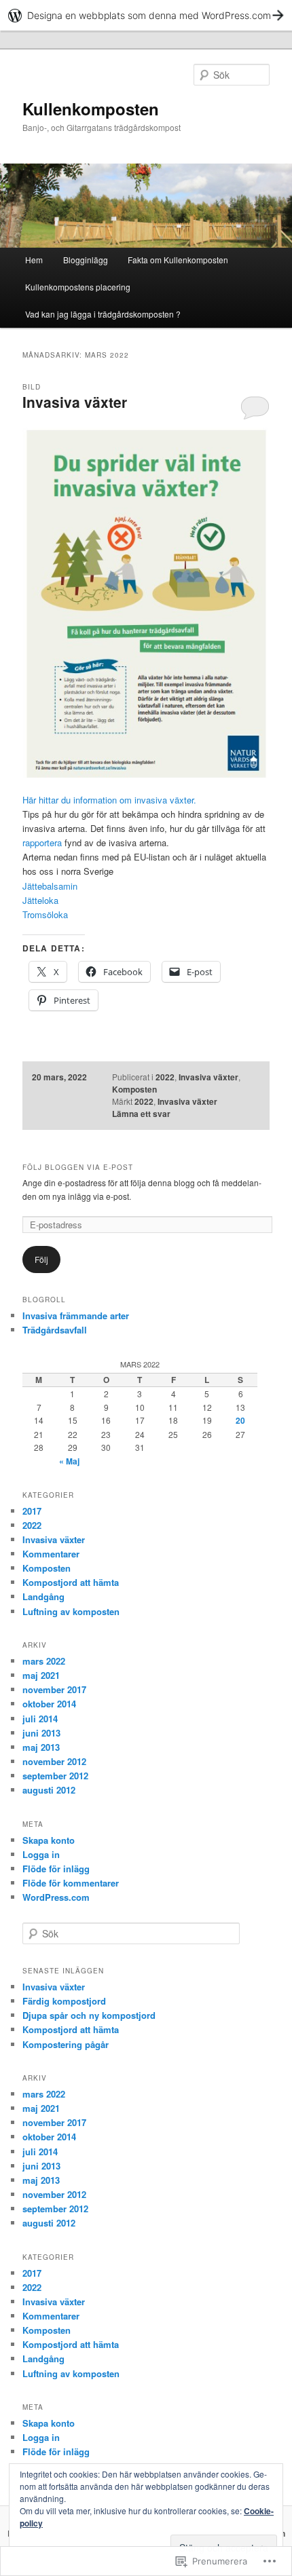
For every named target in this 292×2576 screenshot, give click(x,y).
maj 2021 (41, 1675)
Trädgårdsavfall (55, 1330)
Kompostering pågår (66, 2044)
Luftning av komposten (71, 1611)
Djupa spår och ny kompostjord (89, 2015)
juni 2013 (41, 1733)
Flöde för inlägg (56, 1869)
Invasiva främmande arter (76, 1315)
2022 (165, 1077)
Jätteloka (40, 900)
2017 (32, 1511)
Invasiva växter (75, 402)
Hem (34, 260)
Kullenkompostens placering (78, 287)
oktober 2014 (49, 1704)
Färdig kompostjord (64, 2001)
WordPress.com (56, 1897)
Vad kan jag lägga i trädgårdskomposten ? (103, 314)
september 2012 (55, 1776)
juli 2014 (40, 1719)
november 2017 (54, 1689)
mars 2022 (44, 1661)
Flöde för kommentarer (71, 1883)
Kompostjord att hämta (71, 1582)
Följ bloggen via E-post (78, 1167)
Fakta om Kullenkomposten (178, 260)
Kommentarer (51, 1554)
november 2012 (54, 1761)
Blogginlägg (86, 260)
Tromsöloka (45, 914)
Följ (41, 1259)
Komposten (134, 1089)
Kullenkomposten (91, 109)
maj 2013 (41, 1747)
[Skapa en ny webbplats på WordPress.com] (146, 15)
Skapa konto (49, 1840)
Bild (32, 387)
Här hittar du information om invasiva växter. (109, 800)
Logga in (41, 1854)
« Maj (69, 1461)
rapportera (43, 842)
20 (240, 1420)
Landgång (43, 1596)
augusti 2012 (49, 1790)
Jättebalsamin (50, 886)
